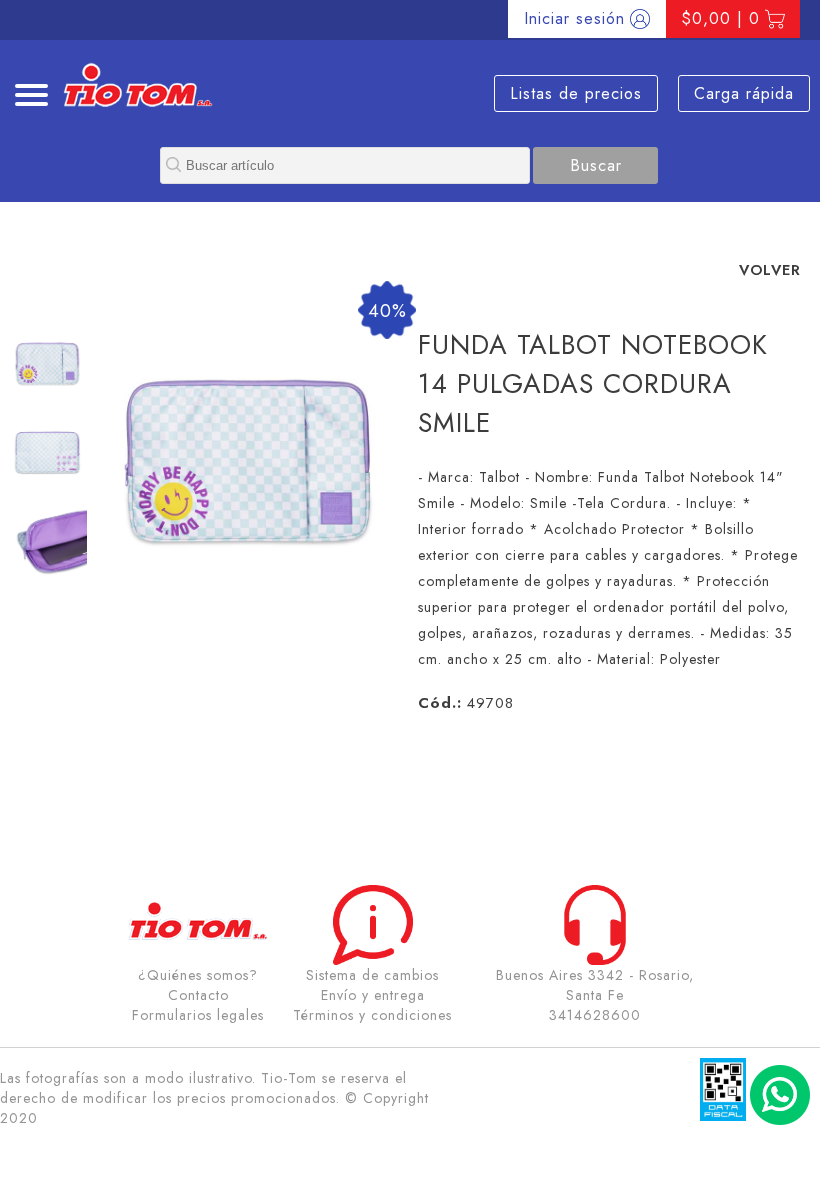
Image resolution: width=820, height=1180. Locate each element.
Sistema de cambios (372, 975)
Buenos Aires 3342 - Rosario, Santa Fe (595, 985)
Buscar (596, 165)
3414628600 (595, 1015)
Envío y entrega (373, 995)
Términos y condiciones (372, 1015)
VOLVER (770, 269)
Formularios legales (198, 1015)
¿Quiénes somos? (198, 975)
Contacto (198, 995)
